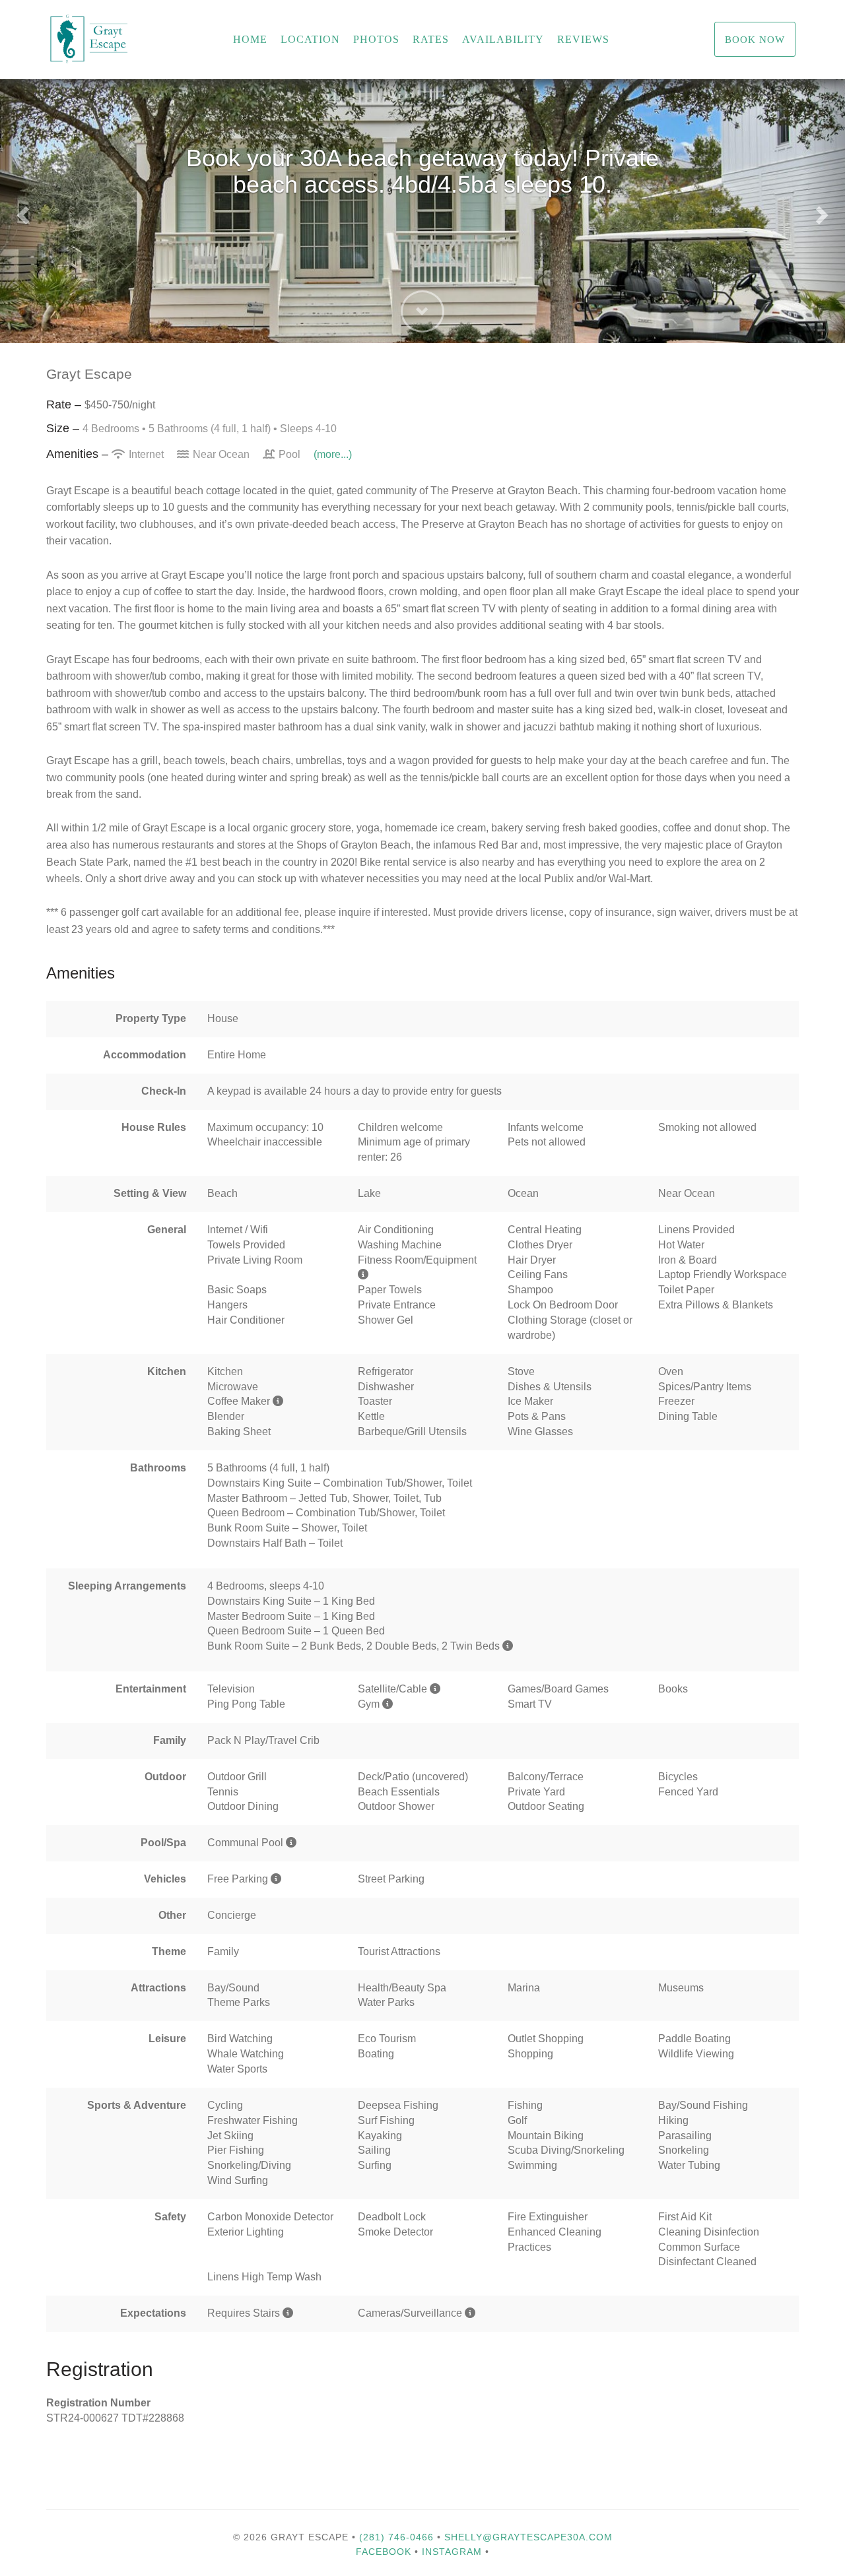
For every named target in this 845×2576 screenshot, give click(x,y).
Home (250, 39)
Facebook (384, 2552)
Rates (431, 39)
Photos (376, 39)
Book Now (755, 39)
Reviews (583, 39)
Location (310, 39)
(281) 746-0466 (396, 2537)
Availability (503, 39)
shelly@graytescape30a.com (528, 2537)
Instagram (452, 2552)
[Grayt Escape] (172, 40)
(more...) (333, 454)
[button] (21, 211)
